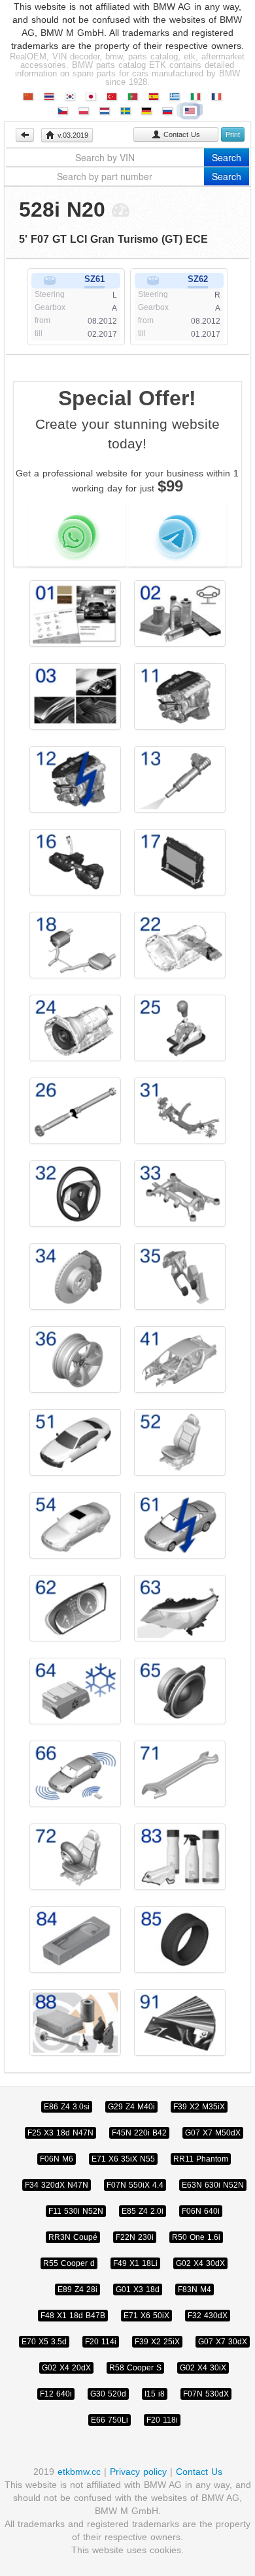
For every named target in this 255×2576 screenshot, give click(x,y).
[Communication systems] (75, 1940)
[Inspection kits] (75, 2023)
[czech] (63, 111)
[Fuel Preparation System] (180, 779)
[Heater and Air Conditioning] (75, 1691)
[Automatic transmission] (75, 1028)
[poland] (84, 111)
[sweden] (126, 111)
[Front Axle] (180, 1111)
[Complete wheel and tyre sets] (180, 1940)
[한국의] (70, 97)
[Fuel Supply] (75, 862)
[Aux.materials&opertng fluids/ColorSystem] (180, 1857)
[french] (216, 97)
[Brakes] (75, 1277)
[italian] (195, 97)
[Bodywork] (180, 1359)
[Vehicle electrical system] (180, 1525)
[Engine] (180, 696)
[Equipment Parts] (180, 1774)
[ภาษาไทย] (49, 97)
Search (227, 157)
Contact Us (180, 134)
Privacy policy (140, 2472)
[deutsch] (146, 111)
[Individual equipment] (180, 2023)
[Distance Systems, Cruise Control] (75, 1774)
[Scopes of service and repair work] (180, 613)
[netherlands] (105, 111)
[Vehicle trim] (75, 1442)
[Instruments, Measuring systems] (75, 1608)
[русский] (167, 111)
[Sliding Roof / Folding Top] (75, 1525)
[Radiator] (180, 862)
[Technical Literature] (75, 613)
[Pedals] (180, 1277)
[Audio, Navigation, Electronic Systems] (180, 1691)
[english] (190, 111)
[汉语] (28, 97)
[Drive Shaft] (75, 1111)
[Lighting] (180, 1608)
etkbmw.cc (79, 2472)
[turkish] (112, 97)
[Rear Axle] (180, 1194)
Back (25, 135)
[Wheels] (75, 1359)
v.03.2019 (72, 135)
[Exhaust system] (75, 945)
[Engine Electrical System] (75, 779)
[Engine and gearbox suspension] (180, 945)
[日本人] (91, 97)
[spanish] (154, 97)
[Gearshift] (180, 1028)
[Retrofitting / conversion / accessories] (75, 696)
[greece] (175, 97)
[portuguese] (133, 97)
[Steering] (75, 1194)
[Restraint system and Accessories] (75, 1857)
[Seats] (180, 1442)
